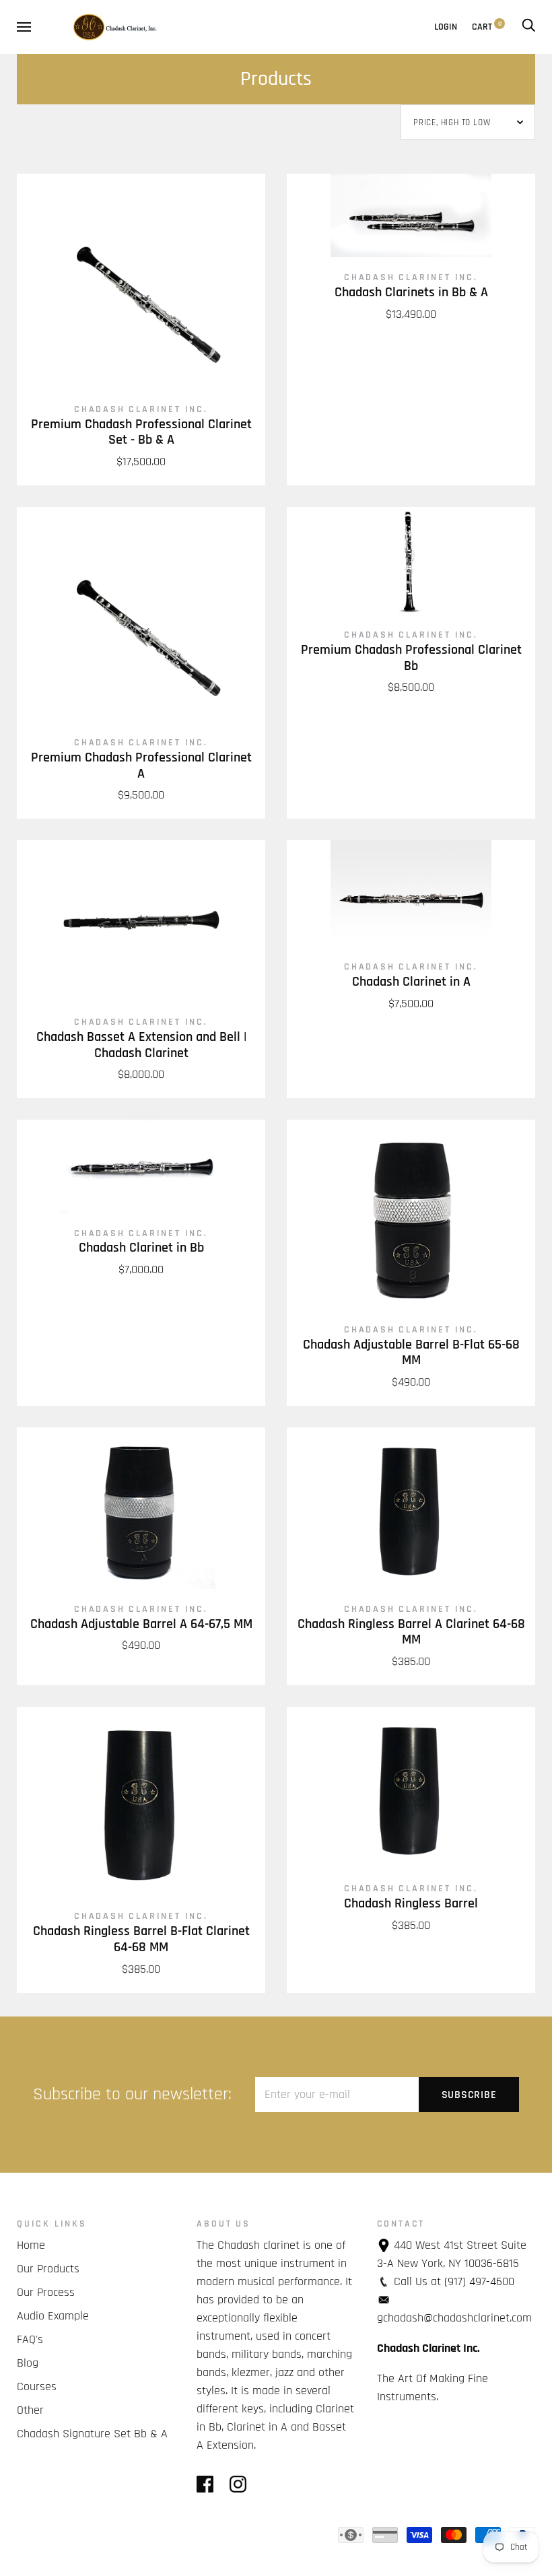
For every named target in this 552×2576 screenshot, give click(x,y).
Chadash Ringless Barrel (411, 1904)
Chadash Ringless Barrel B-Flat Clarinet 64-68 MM (141, 1939)
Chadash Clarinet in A (411, 982)
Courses (37, 2386)
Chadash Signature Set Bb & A (92, 2434)
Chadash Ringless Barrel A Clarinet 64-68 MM (411, 1632)
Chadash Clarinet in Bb (141, 1248)
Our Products (48, 2269)
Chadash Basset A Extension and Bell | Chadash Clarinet (141, 1045)
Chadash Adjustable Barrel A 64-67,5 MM (141, 1624)
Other (30, 2410)
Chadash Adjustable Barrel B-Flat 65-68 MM (411, 1353)
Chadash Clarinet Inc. (141, 409)
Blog (28, 2363)
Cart (487, 27)
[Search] (528, 27)
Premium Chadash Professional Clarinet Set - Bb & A (141, 433)
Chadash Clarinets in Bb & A (411, 293)
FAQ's (30, 2339)
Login (446, 27)
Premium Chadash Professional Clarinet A (141, 766)
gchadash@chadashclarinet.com (454, 2318)
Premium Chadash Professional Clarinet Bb (411, 658)
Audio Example (53, 2316)
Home (31, 2245)
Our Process (46, 2292)
